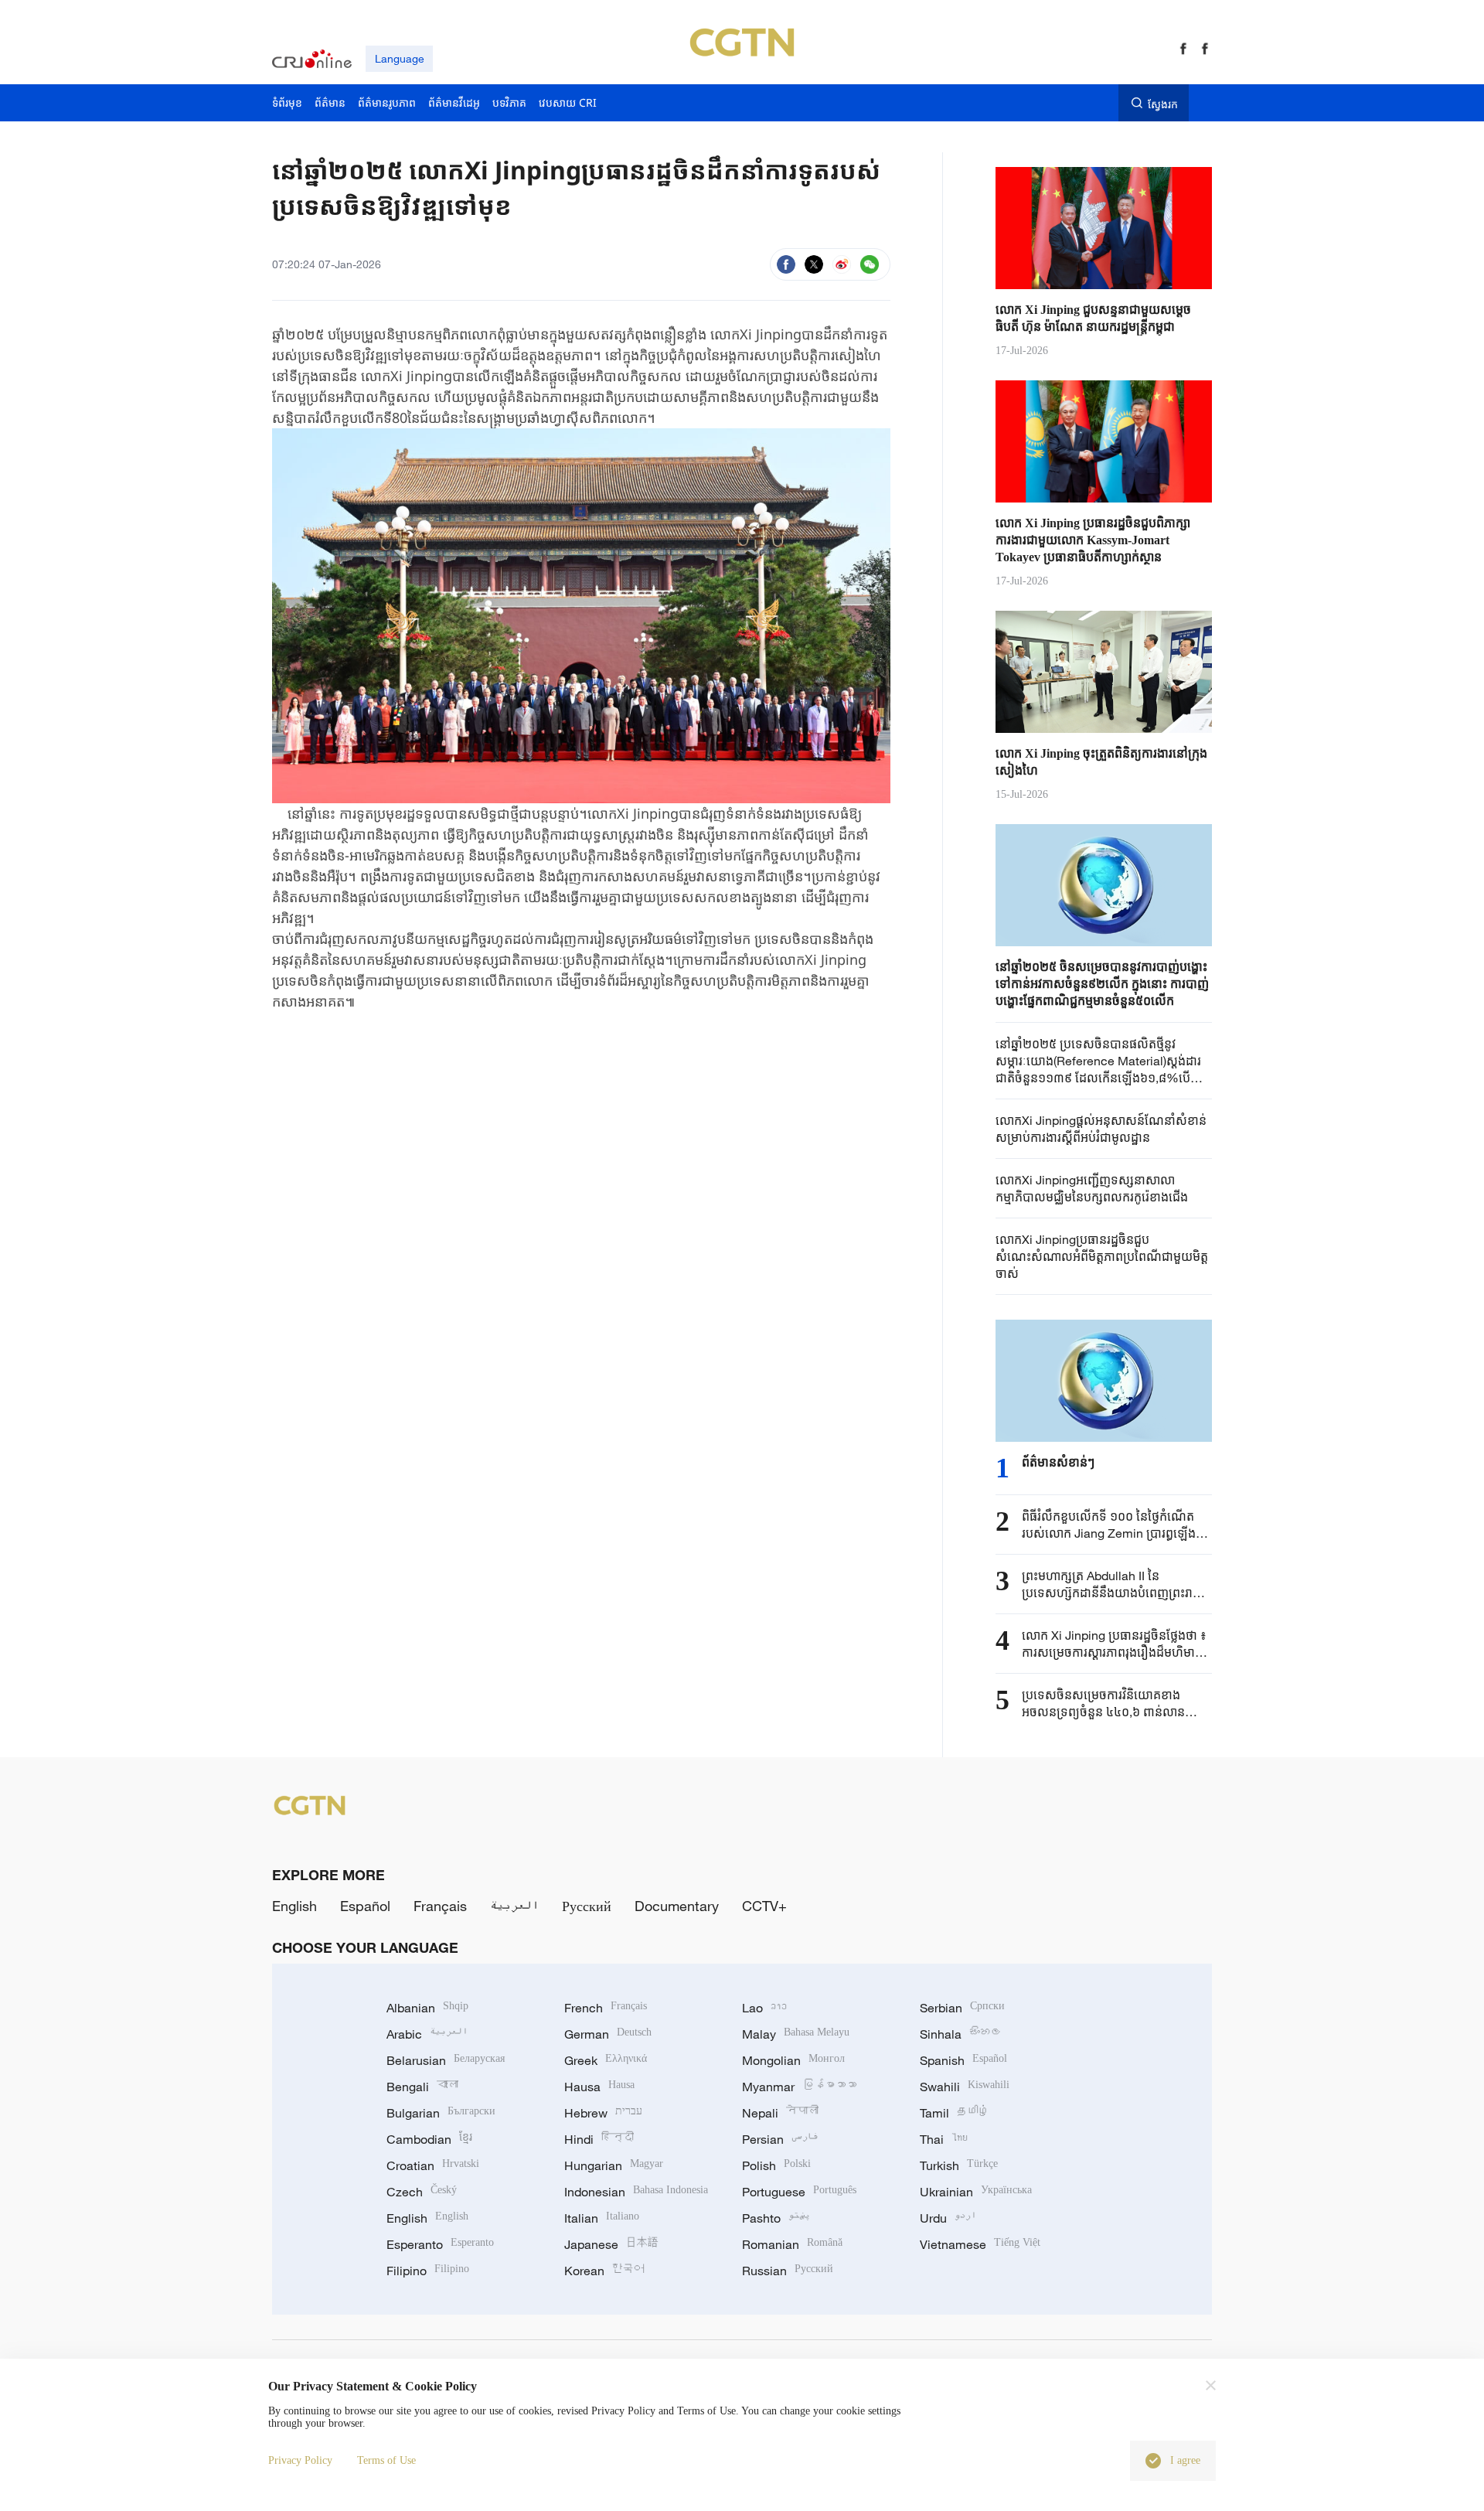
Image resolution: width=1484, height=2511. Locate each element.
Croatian (433, 2165)
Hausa (599, 2087)
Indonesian (636, 2192)
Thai (944, 2139)
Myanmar (799, 2087)
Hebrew (603, 2113)
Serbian (962, 2008)
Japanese (611, 2244)
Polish (776, 2165)
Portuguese (799, 2192)
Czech (422, 2192)
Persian (780, 2139)
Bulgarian (441, 2113)
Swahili (965, 2087)
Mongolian (793, 2060)
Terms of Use (386, 2460)
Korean (604, 2271)
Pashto (776, 2218)
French (606, 2008)
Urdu (948, 2218)
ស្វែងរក (1163, 104)
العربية (514, 1906)
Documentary (677, 1906)
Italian (602, 2218)
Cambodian (429, 2139)
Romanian (792, 2244)
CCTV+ (764, 1906)
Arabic (427, 2034)
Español (365, 1906)
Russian (788, 2271)
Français (440, 1906)
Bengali (422, 2087)
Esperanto (440, 2244)
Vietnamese (980, 2244)
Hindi (599, 2139)
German (608, 2034)
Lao (764, 2008)
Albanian (427, 2008)
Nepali (780, 2113)
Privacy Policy (300, 2460)
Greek (606, 2060)
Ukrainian (976, 2192)
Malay (796, 2034)
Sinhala (961, 2034)
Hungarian (614, 2165)
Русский (587, 1906)
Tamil (955, 2113)
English (294, 1906)
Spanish (963, 2060)
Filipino (428, 2271)
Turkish (959, 2165)
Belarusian (446, 2060)
